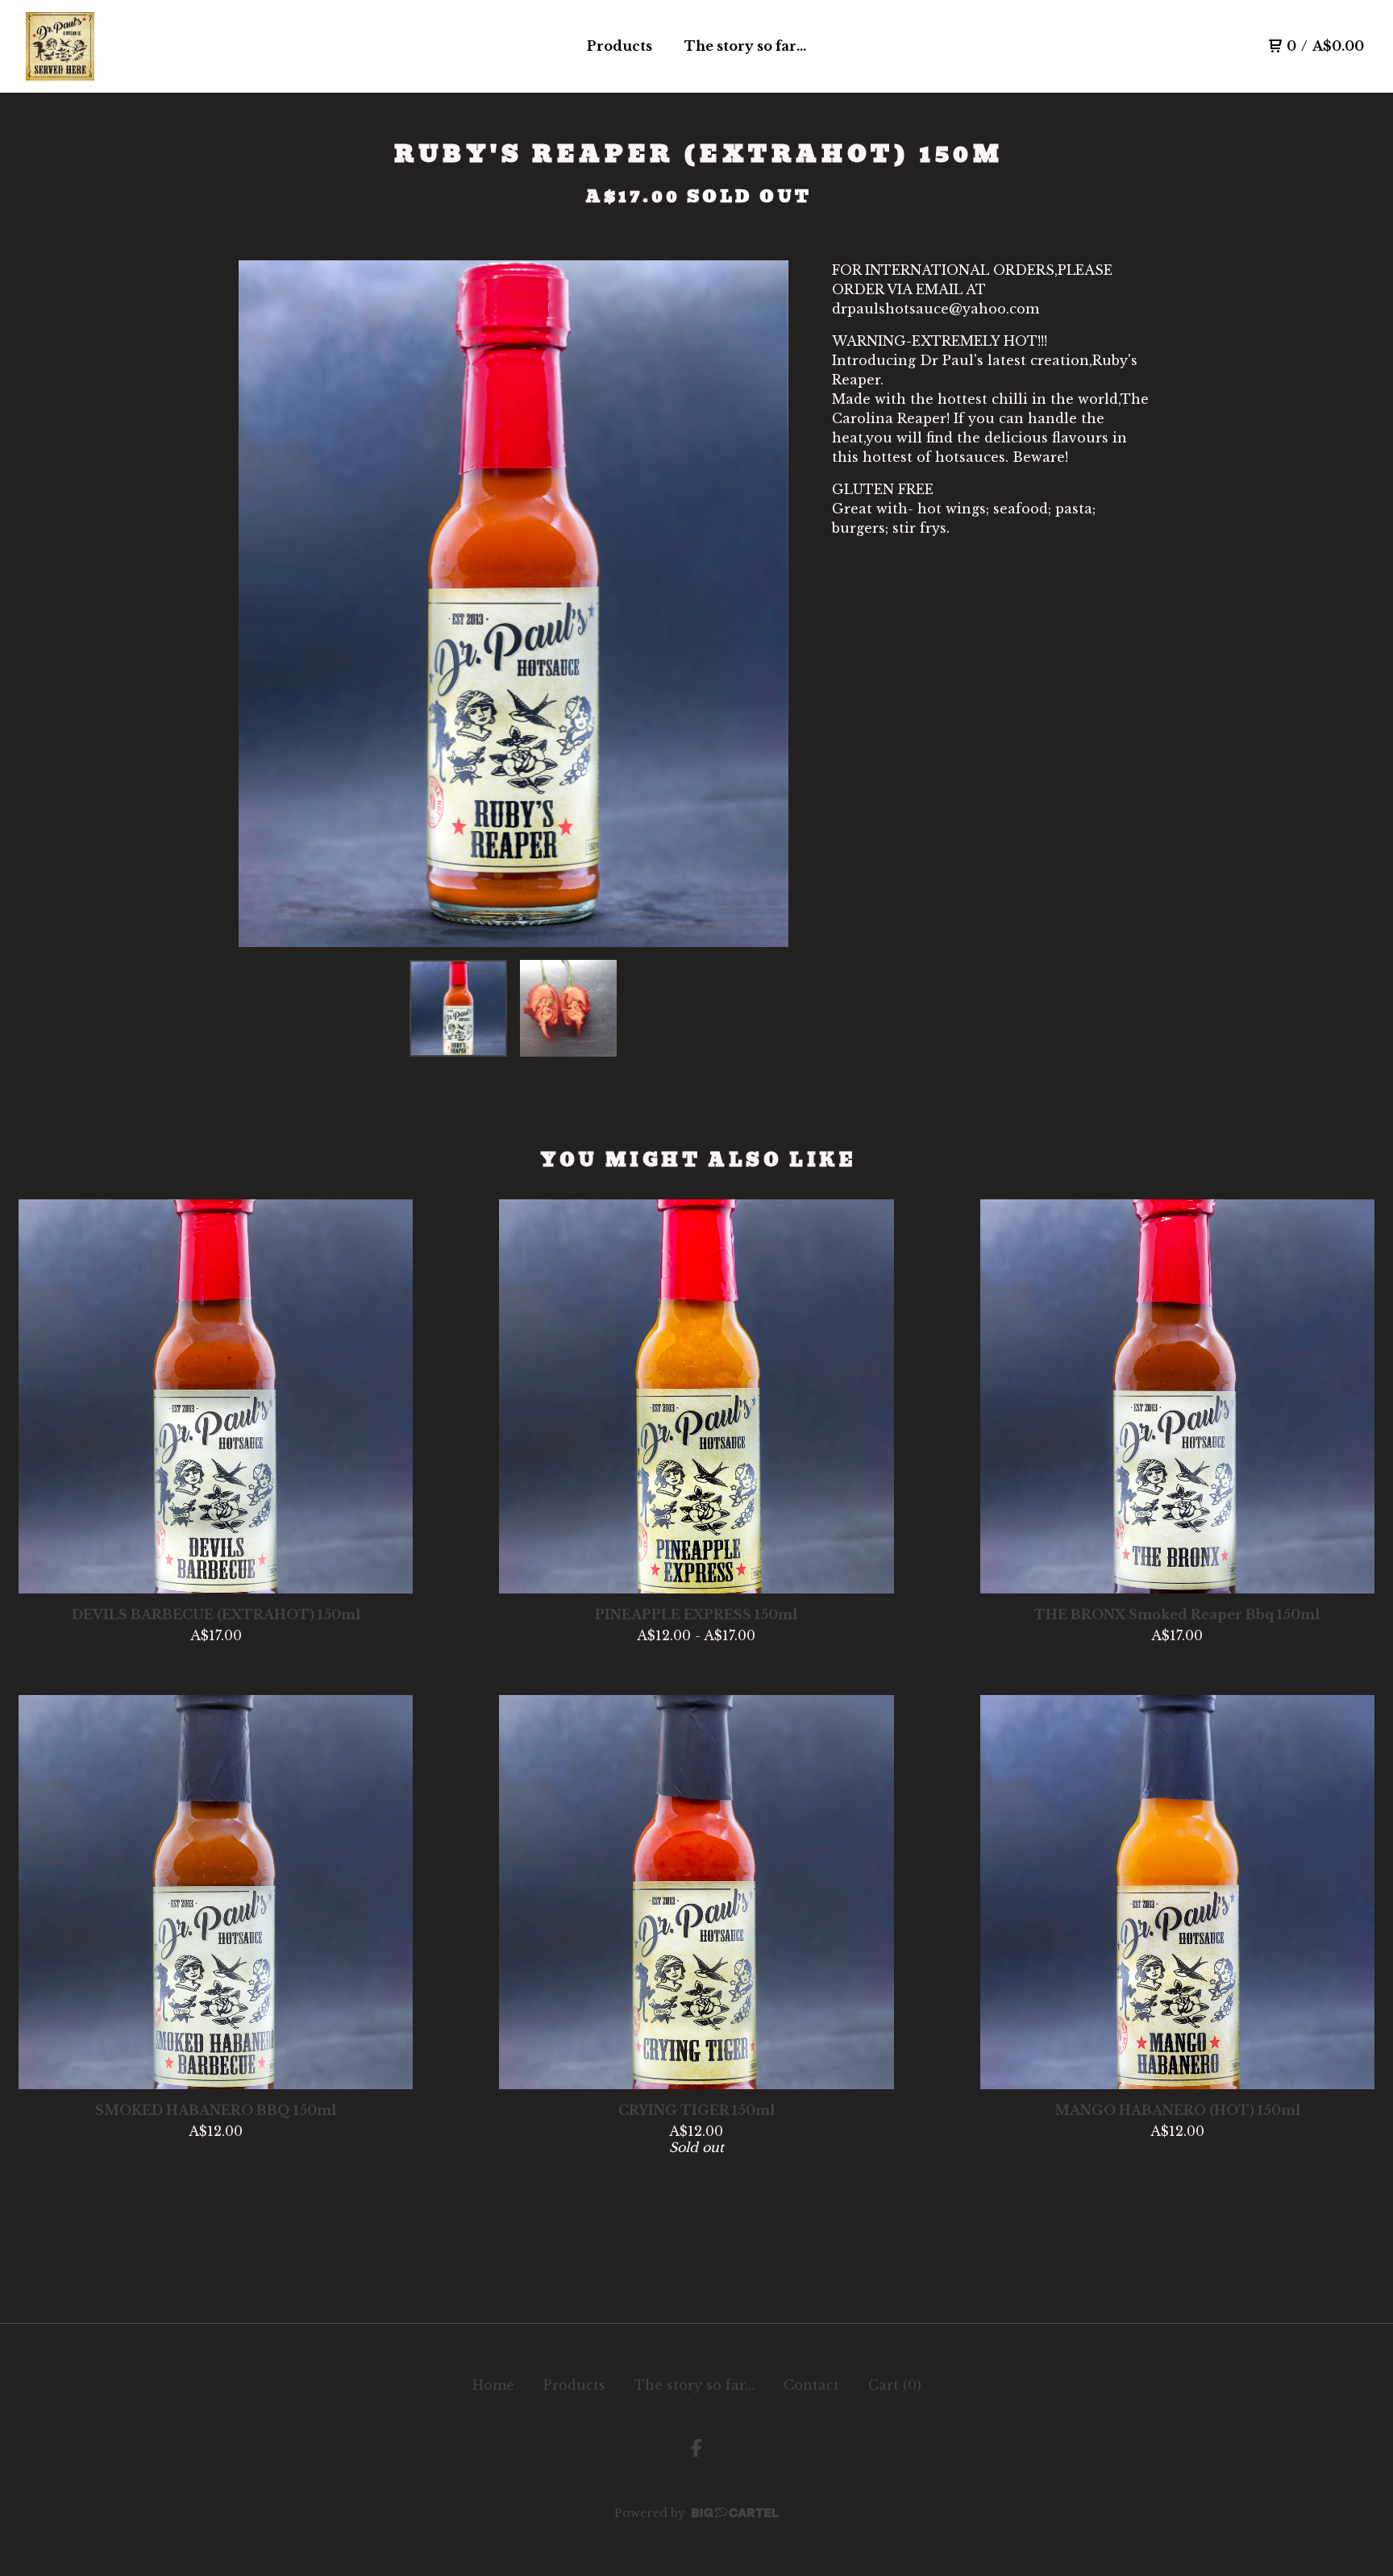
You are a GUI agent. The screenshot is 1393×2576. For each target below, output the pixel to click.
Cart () (895, 2385)
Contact (811, 2385)
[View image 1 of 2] (458, 1008)
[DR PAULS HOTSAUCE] (60, 46)
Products (620, 46)
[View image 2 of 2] (568, 1008)
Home (493, 2385)
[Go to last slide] (261, 604)
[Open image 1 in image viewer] (514, 604)
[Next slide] (766, 604)
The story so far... (745, 46)
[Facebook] (696, 2448)
